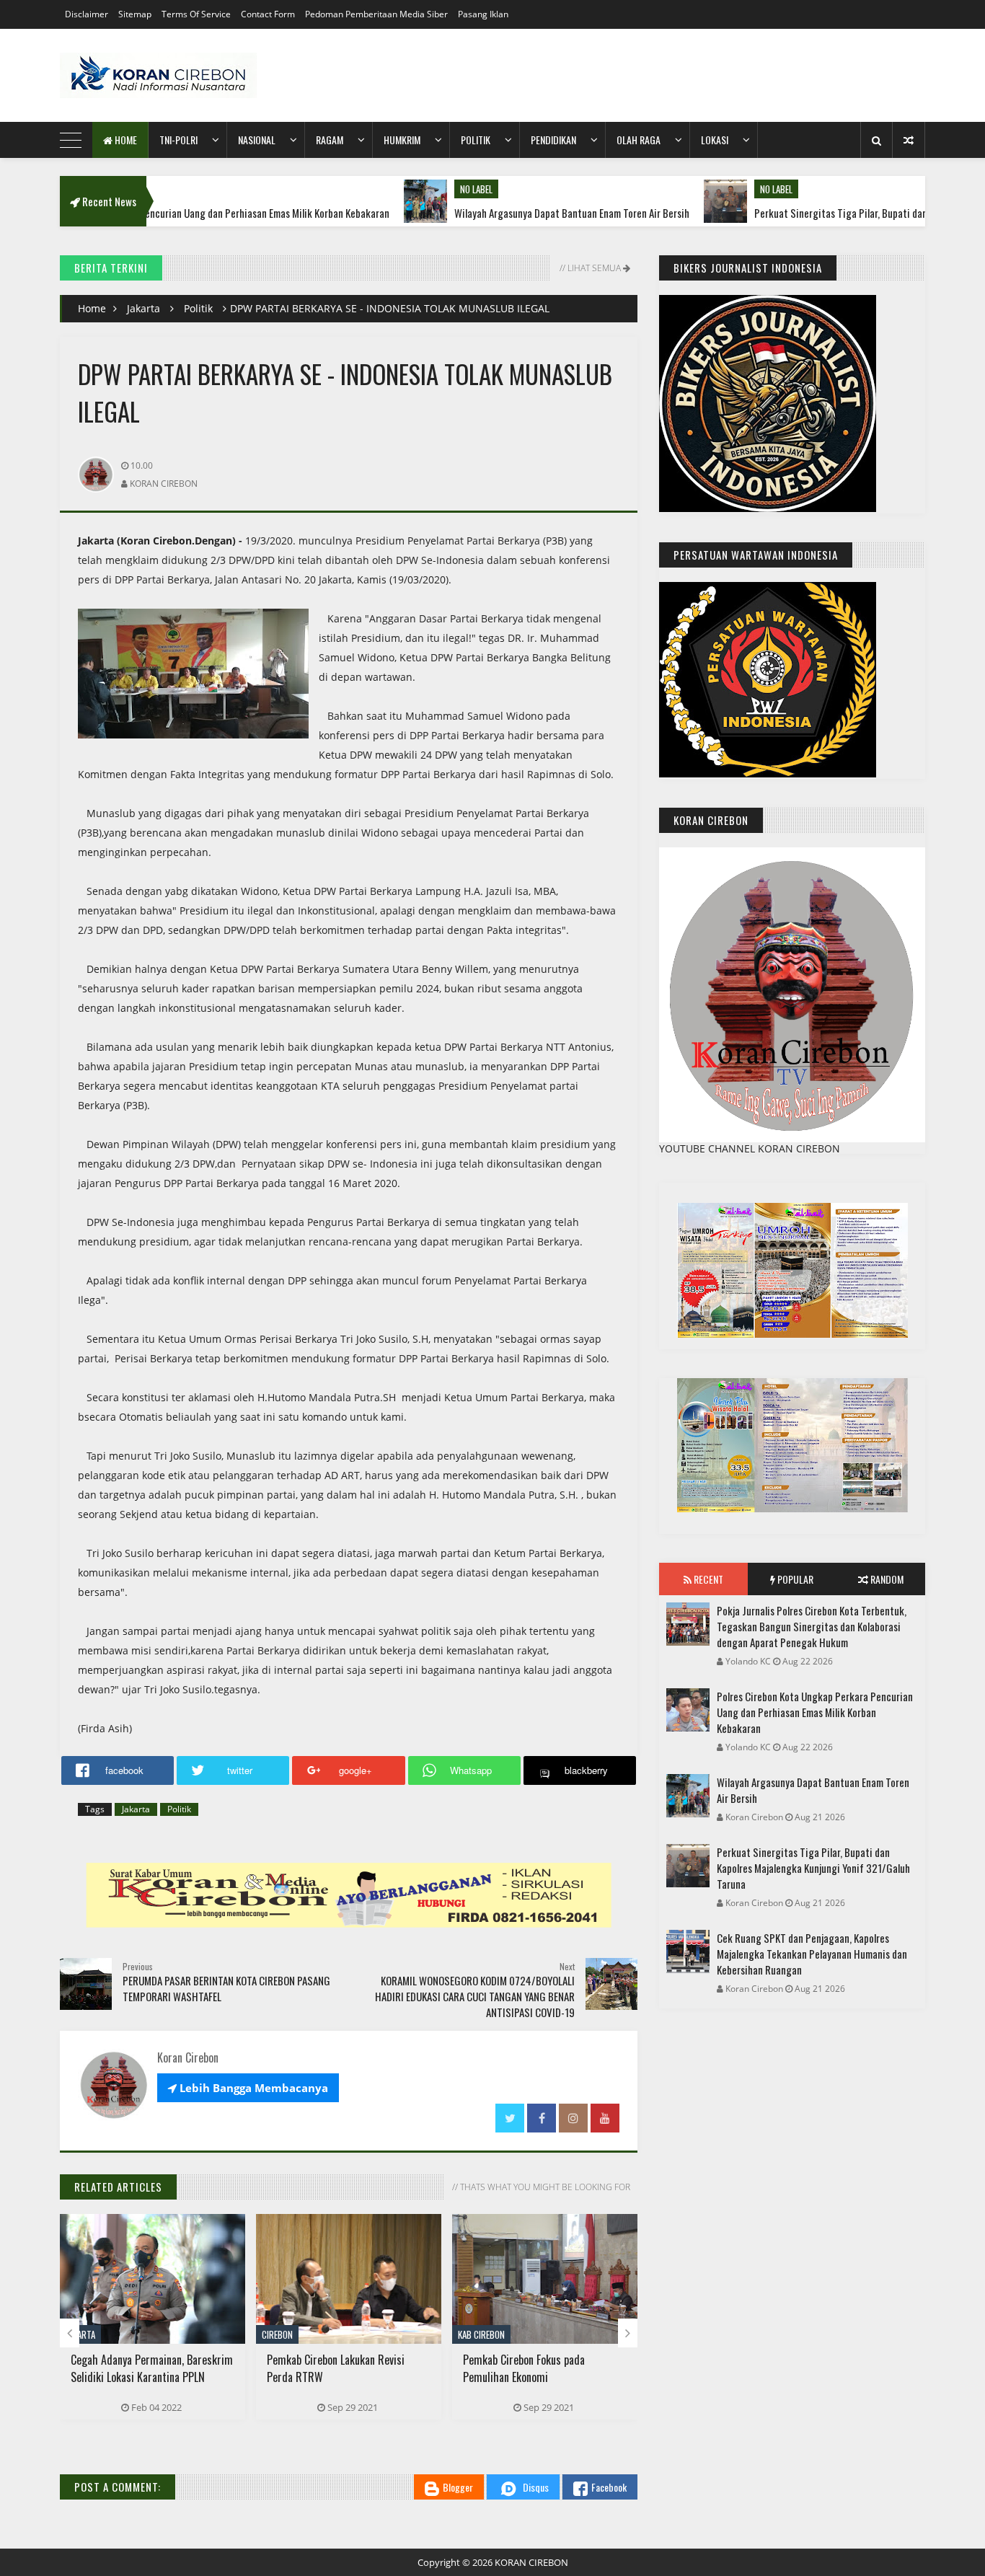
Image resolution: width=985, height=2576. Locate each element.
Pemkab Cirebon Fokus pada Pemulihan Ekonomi (524, 2368)
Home (125, 140)
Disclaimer (87, 14)
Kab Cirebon (481, 2334)
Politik (476, 140)
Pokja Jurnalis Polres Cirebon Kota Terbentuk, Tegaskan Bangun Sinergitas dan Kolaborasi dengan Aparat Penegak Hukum (812, 1626)
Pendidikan (553, 140)
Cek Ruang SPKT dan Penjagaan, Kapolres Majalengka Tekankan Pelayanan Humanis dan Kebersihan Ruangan (812, 1954)
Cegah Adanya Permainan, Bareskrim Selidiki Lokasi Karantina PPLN (152, 2368)
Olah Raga (639, 140)
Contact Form (268, 14)
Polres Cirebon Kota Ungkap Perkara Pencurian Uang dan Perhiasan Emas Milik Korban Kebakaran (815, 1712)
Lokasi (715, 140)
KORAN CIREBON (531, 2562)
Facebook (609, 2487)
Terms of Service (196, 14)
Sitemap (135, 14)
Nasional (257, 140)
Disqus (536, 2487)
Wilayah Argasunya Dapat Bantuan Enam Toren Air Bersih (496, 213)
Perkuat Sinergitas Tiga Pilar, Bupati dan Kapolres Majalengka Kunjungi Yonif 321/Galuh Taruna (813, 1868)
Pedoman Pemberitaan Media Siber (376, 14)
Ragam (330, 140)
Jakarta (143, 308)
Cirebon (277, 2334)
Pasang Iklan (483, 14)
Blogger (458, 2487)
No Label (401, 189)
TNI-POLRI (178, 140)
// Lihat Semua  (594, 268)
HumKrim (402, 140)
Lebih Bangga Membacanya (248, 2088)
